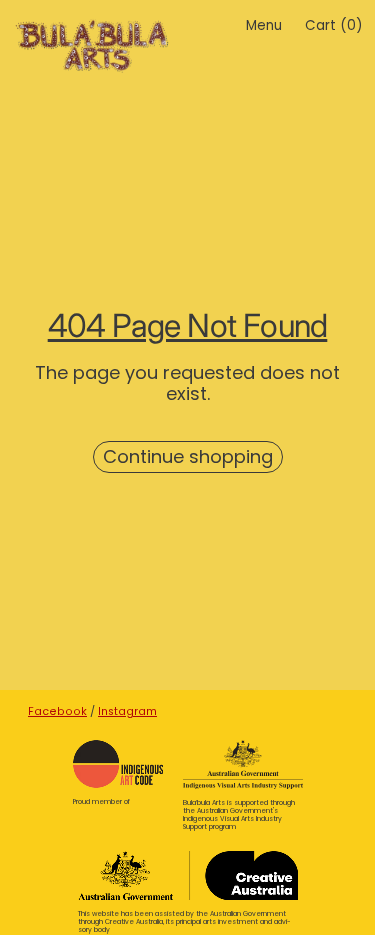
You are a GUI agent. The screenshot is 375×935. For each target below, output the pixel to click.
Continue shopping (188, 456)
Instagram (127, 711)
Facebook (57, 711)
